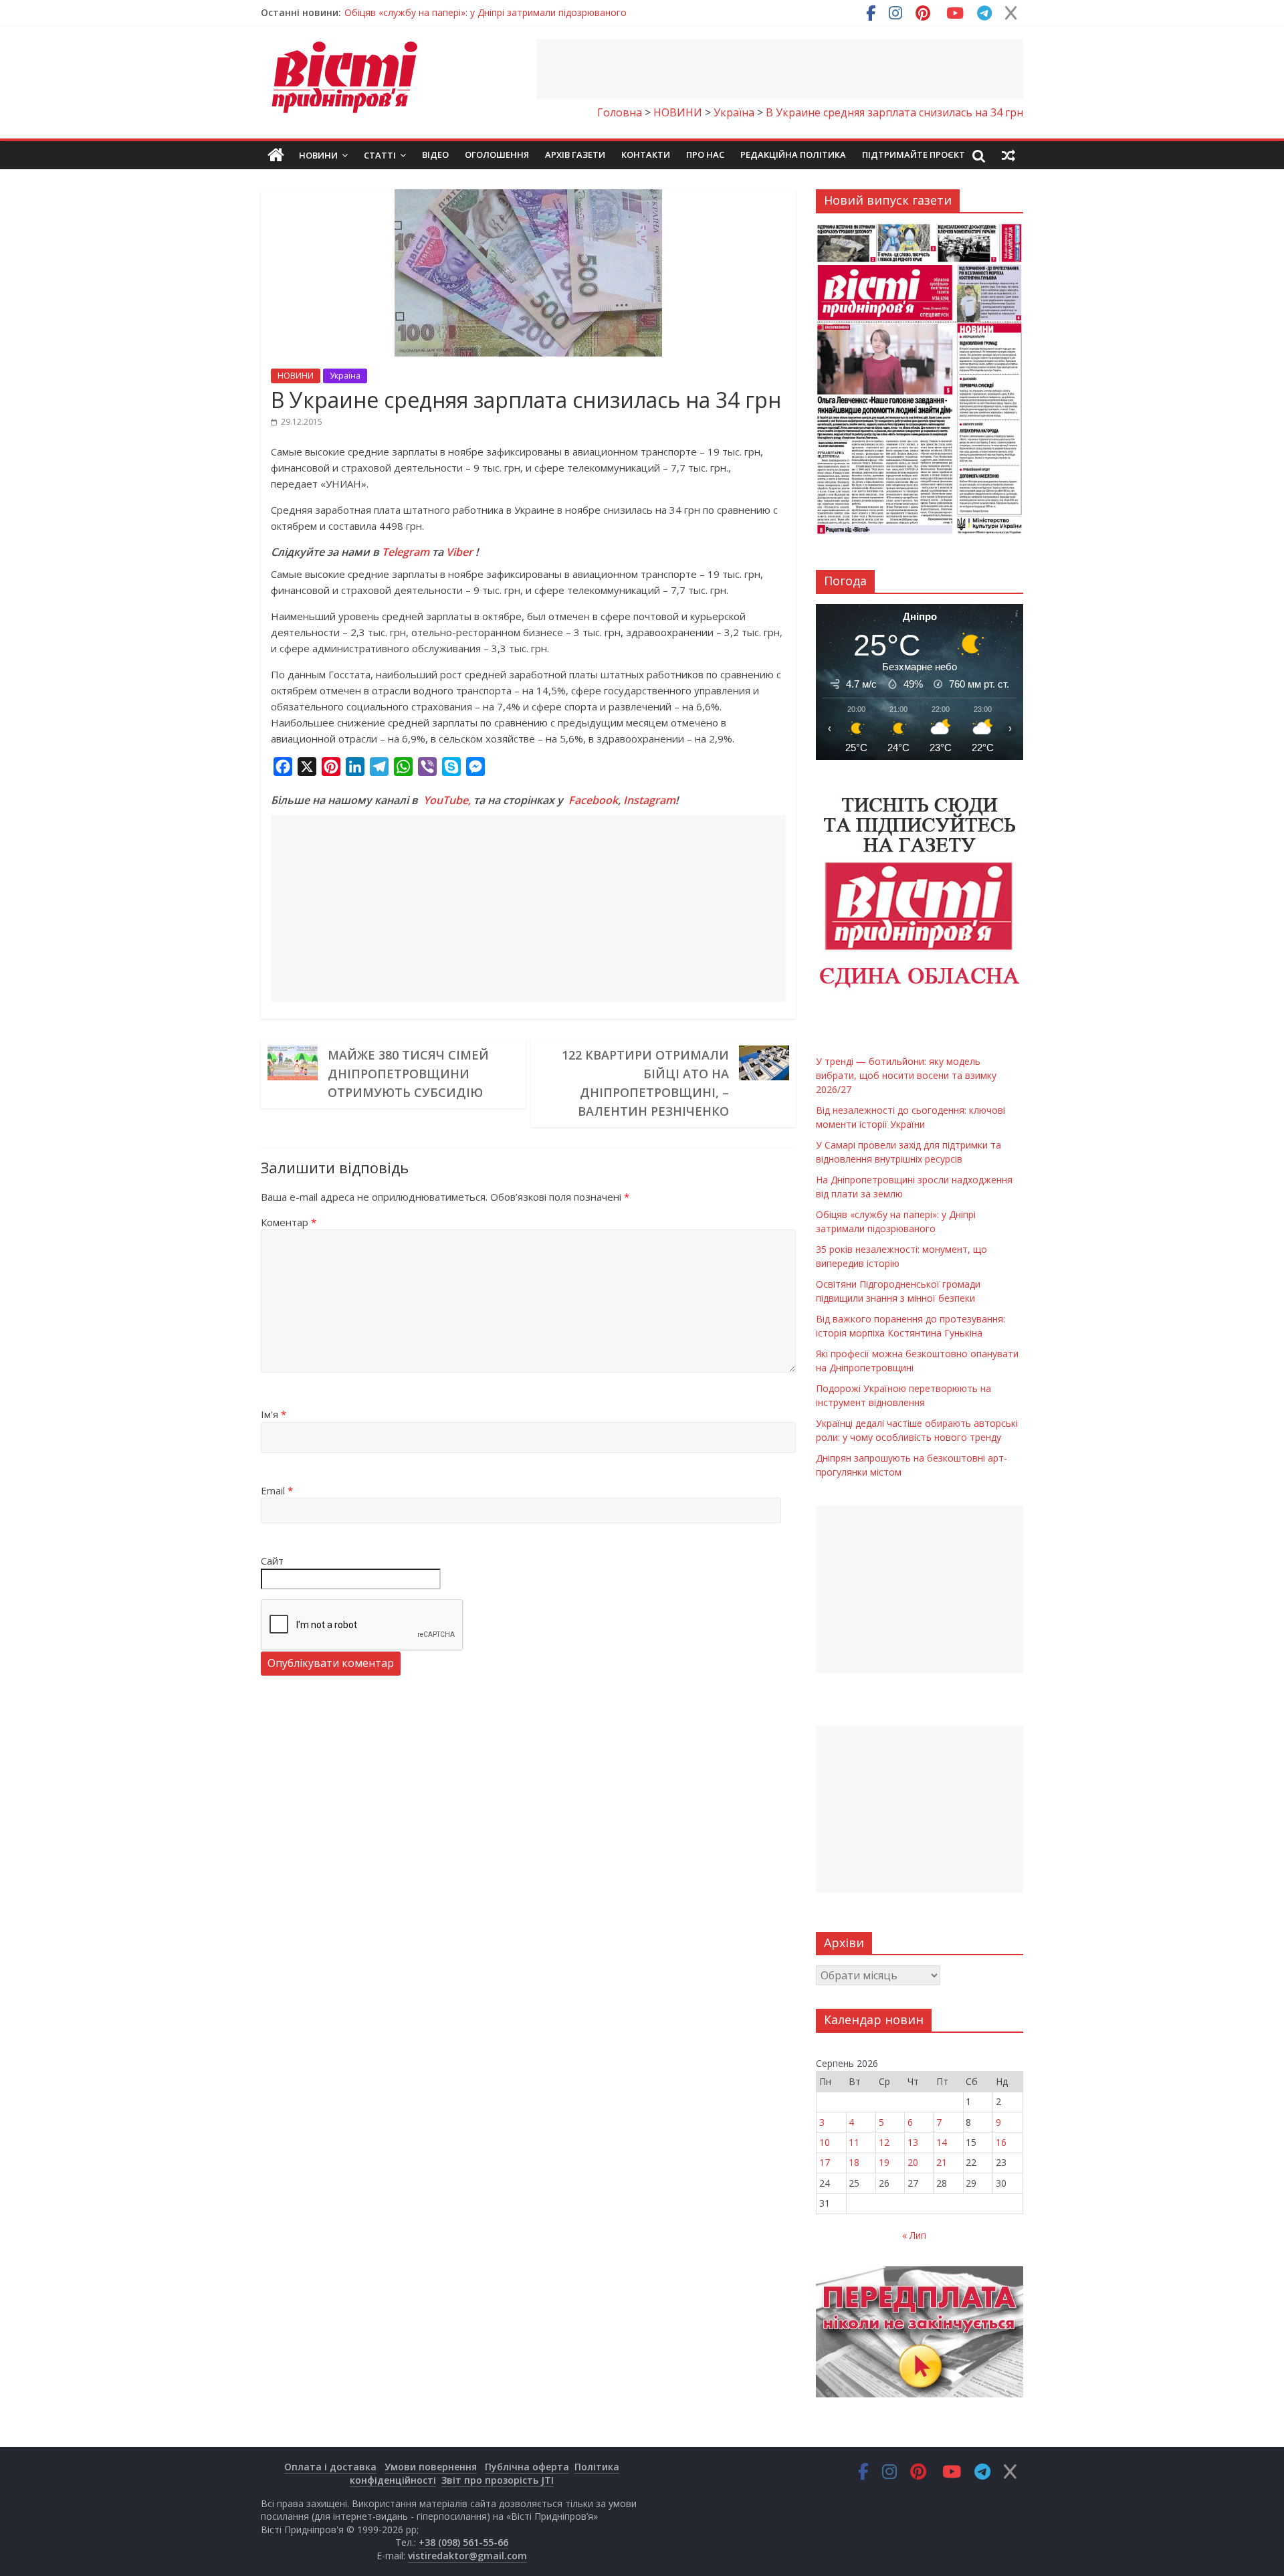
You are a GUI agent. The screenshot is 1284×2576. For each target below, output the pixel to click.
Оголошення (497, 155)
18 (854, 2162)
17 (825, 2162)
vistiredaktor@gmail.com (467, 2556)
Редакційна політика (793, 155)
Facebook (593, 800)
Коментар (289, 1222)
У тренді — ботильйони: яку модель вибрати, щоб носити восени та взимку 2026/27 (537, 12)
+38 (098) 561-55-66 (463, 2542)
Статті (380, 155)
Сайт (272, 1561)
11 (854, 2142)
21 (942, 2162)
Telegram (406, 552)
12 (884, 2142)
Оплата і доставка (330, 2467)
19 (884, 2162)
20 (913, 2162)
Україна (345, 376)
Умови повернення (431, 2467)
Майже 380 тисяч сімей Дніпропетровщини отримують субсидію (408, 1074)
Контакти (646, 155)
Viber (459, 552)
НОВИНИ (296, 376)
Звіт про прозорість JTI (498, 2480)
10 (825, 2142)
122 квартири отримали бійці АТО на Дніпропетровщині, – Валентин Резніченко (645, 1083)
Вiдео (435, 155)
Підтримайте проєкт (914, 155)
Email (277, 1490)
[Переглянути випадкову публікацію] (1008, 155)
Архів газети (575, 155)
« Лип (914, 2235)
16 (1001, 2142)
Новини (318, 155)
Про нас (705, 155)
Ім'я (274, 1414)
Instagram (649, 800)
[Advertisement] (780, 69)
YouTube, (447, 800)
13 (913, 2142)
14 (942, 2142)
